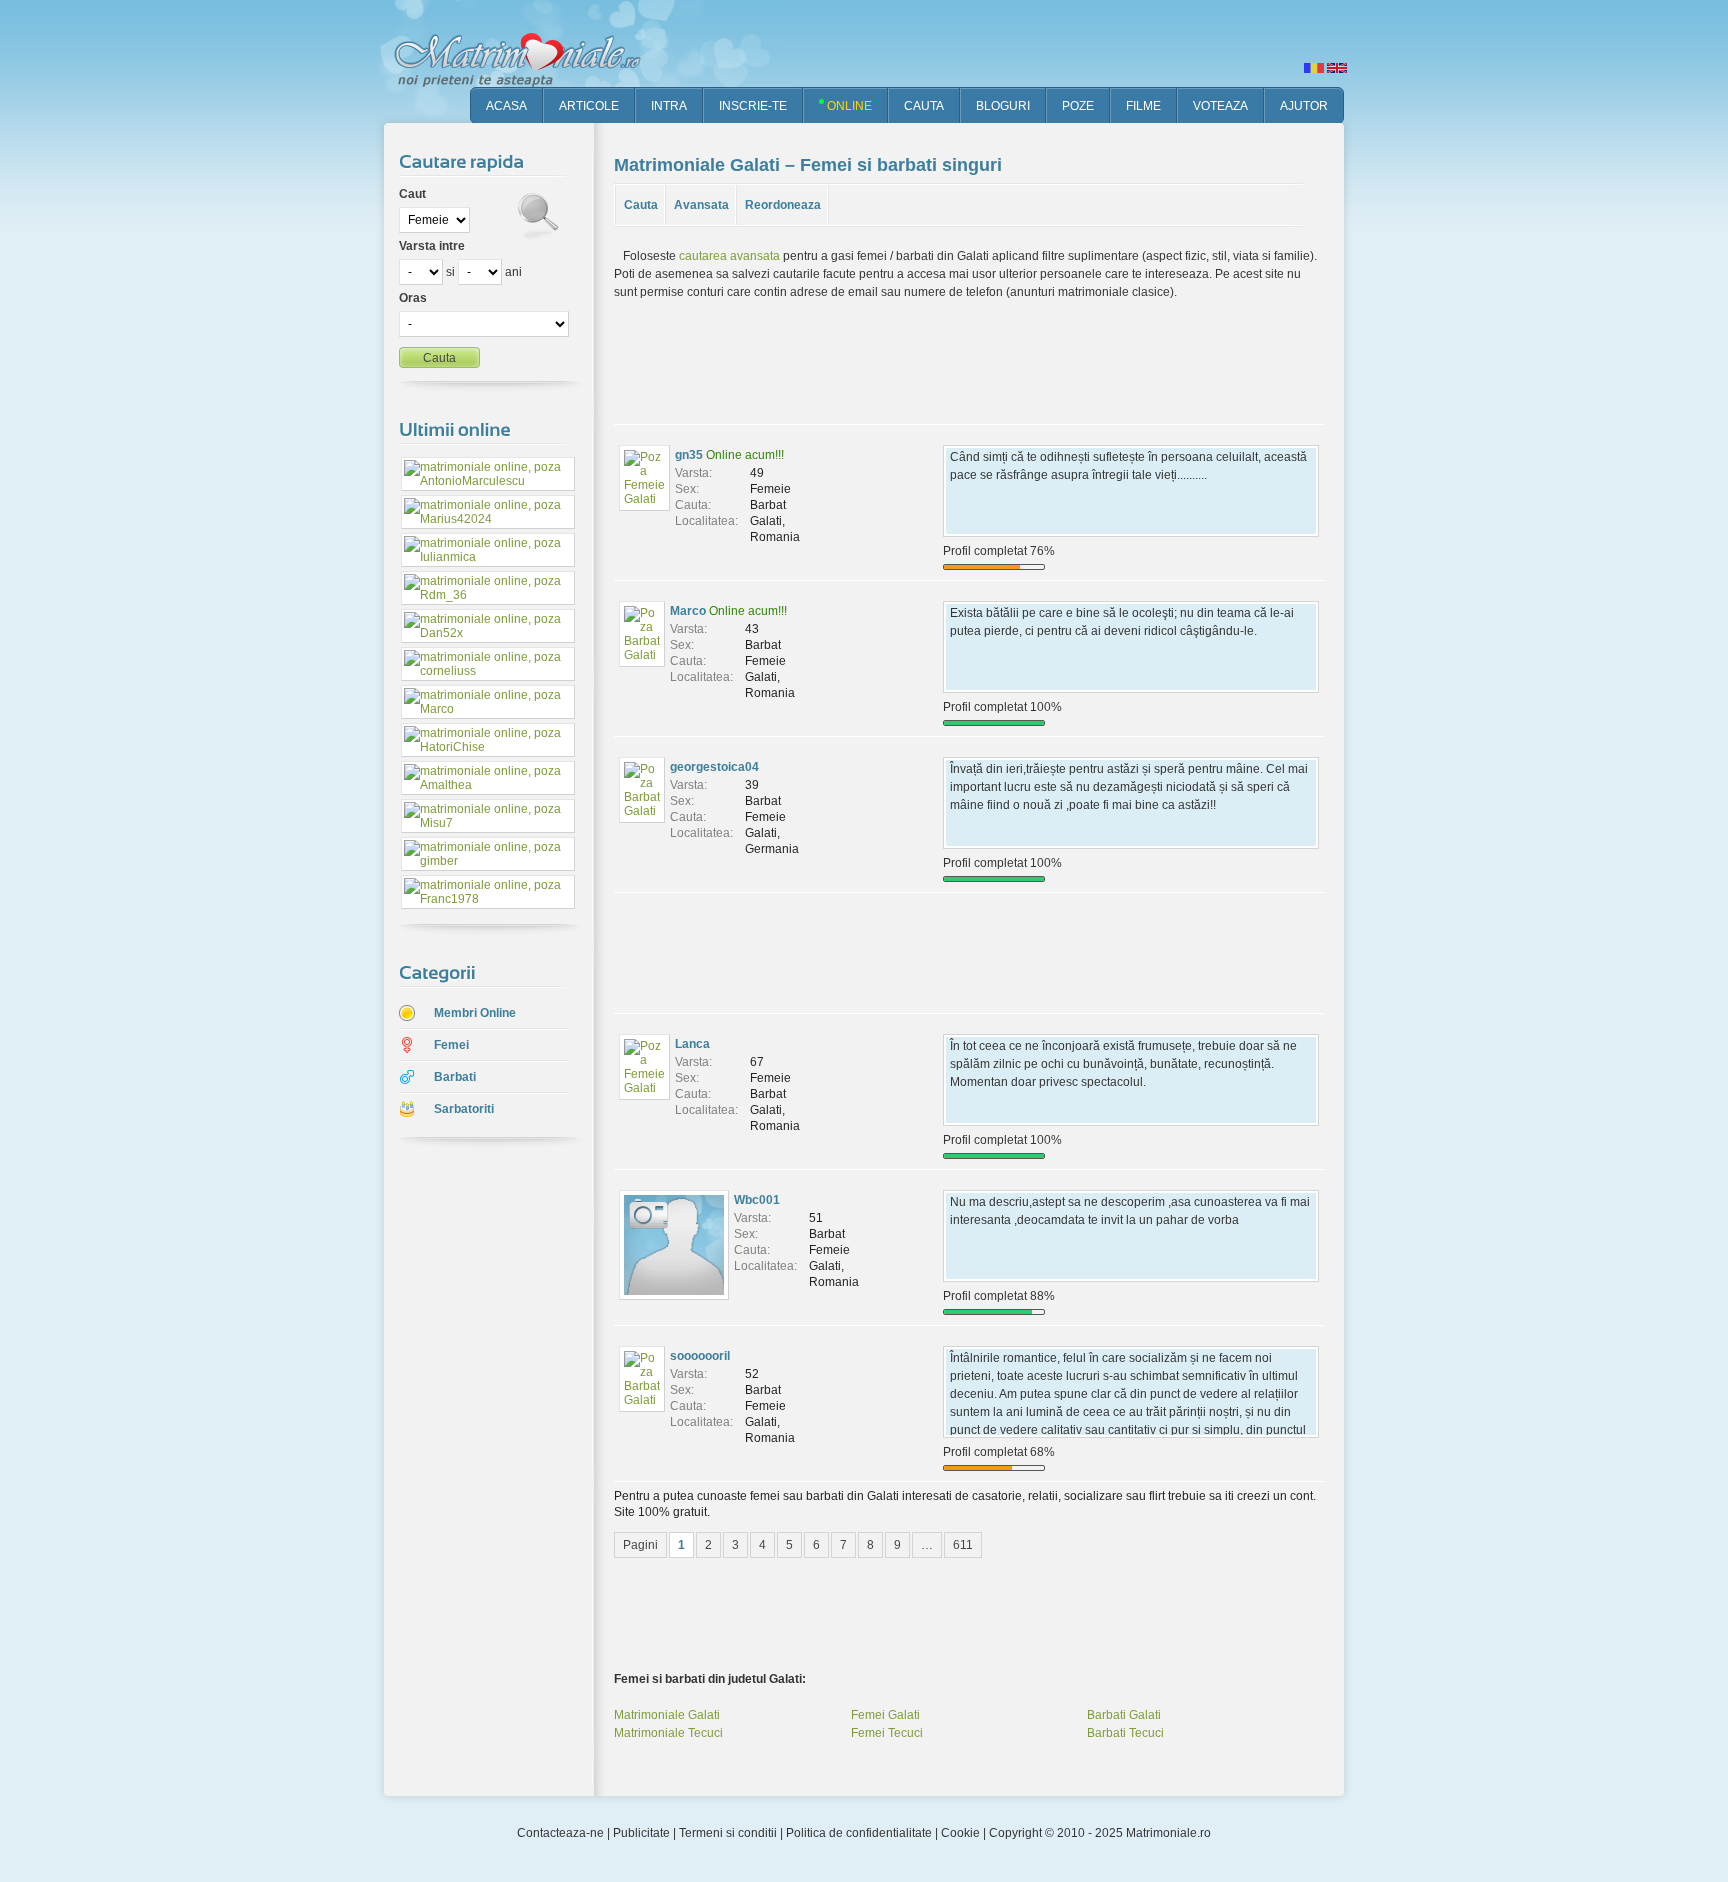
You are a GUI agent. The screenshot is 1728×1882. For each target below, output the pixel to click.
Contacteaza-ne (560, 1833)
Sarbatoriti (464, 1109)
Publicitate (641, 1833)
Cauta (641, 205)
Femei (451, 1045)
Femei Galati (885, 1715)
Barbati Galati (1124, 1715)
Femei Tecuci (887, 1733)
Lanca (692, 1044)
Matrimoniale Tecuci (668, 1733)
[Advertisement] (474, 1469)
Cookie (960, 1833)
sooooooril (700, 1356)
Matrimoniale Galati (667, 1715)
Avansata (701, 205)
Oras (413, 298)
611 (963, 1545)
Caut (412, 194)
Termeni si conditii (728, 1833)
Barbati (455, 1077)
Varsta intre (432, 246)
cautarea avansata (729, 256)
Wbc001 (757, 1200)
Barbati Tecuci (1125, 1733)
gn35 (689, 455)
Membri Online (475, 1013)
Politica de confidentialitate (859, 1833)
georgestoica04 (714, 767)
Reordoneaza (783, 205)
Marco (688, 611)
